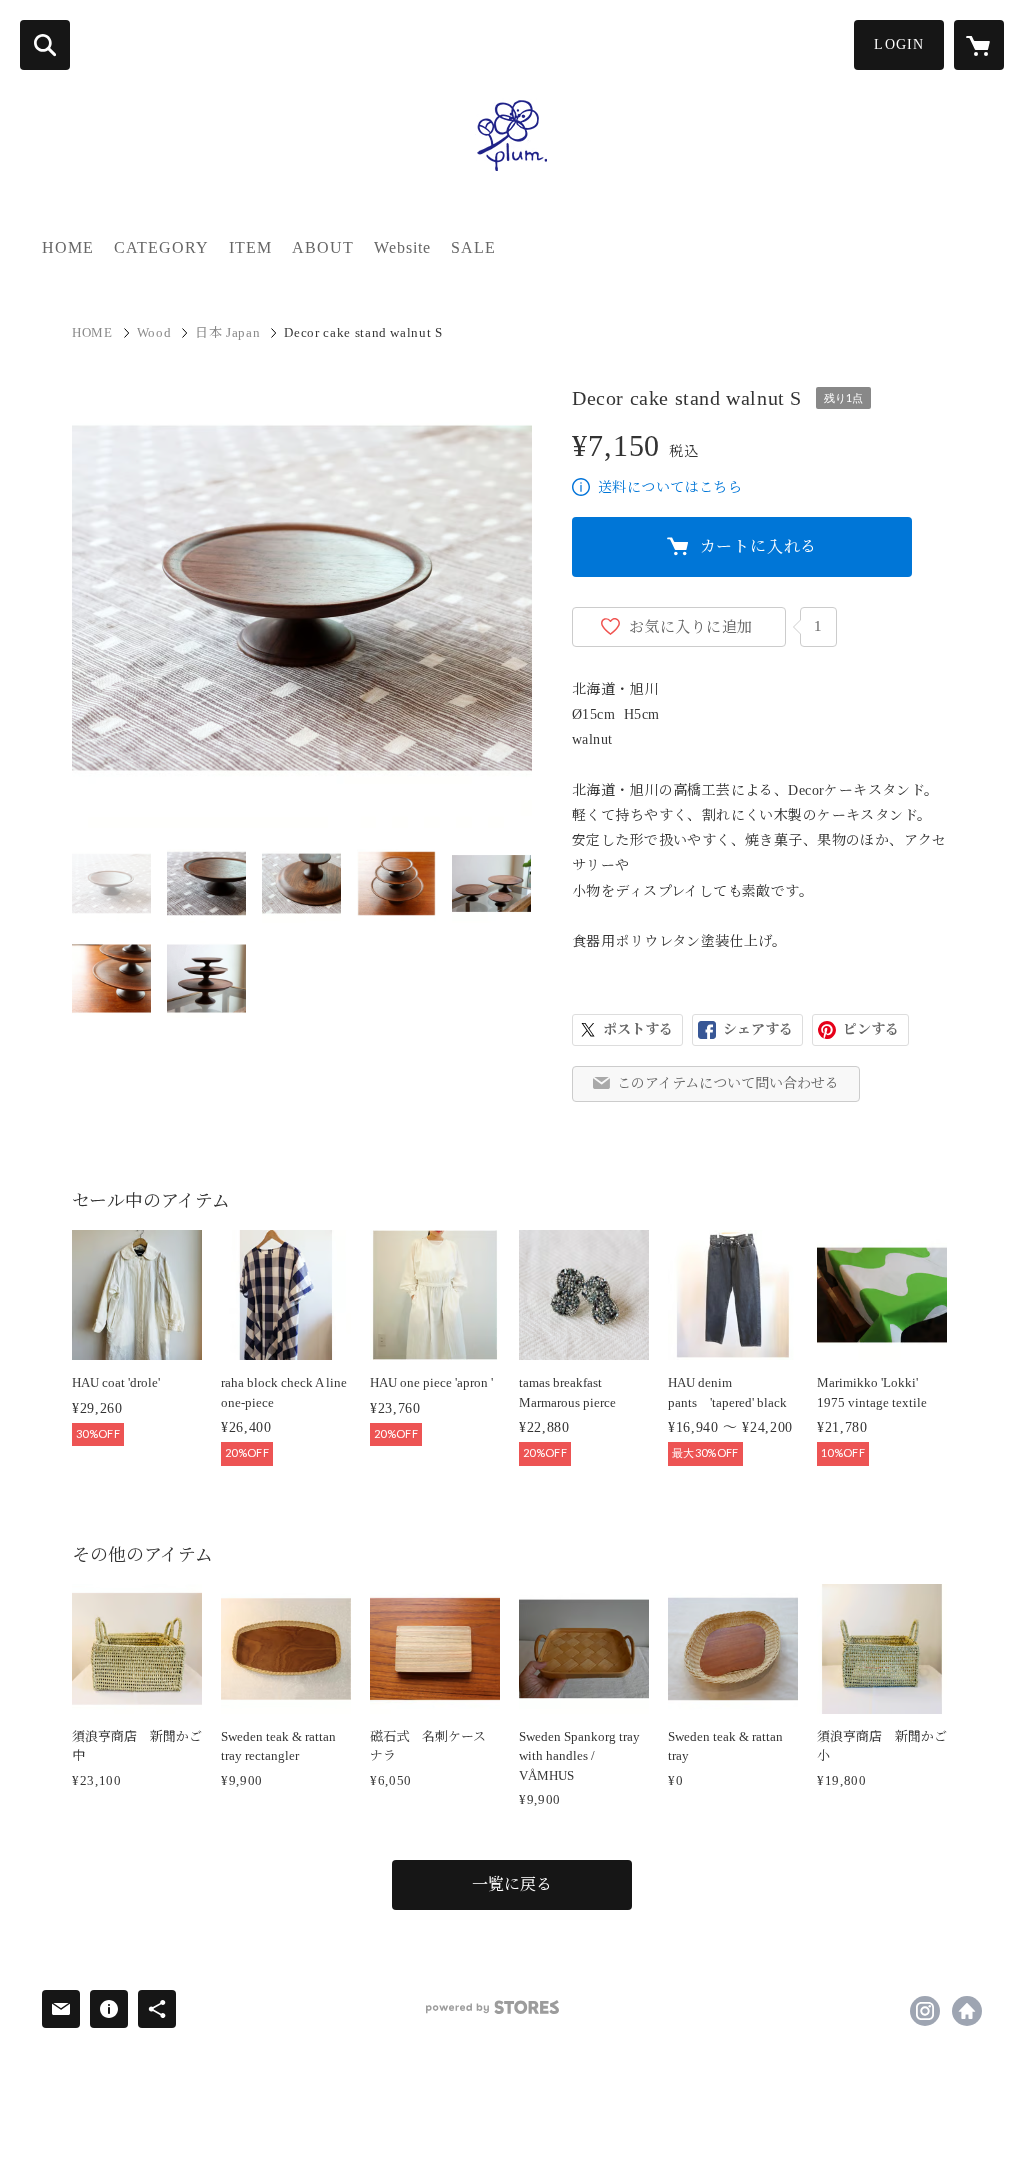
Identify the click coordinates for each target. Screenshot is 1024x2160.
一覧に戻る (512, 1884)
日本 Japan (227, 332)
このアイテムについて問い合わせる (728, 1083)
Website (402, 247)
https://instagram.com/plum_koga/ (925, 2011)
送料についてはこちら (670, 487)
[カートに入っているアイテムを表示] (979, 45)
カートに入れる (759, 546)
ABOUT (323, 247)
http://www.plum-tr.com (967, 2011)
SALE (473, 247)
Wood (154, 332)
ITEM (250, 247)
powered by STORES (492, 2007)
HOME (68, 247)
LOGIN (899, 44)
